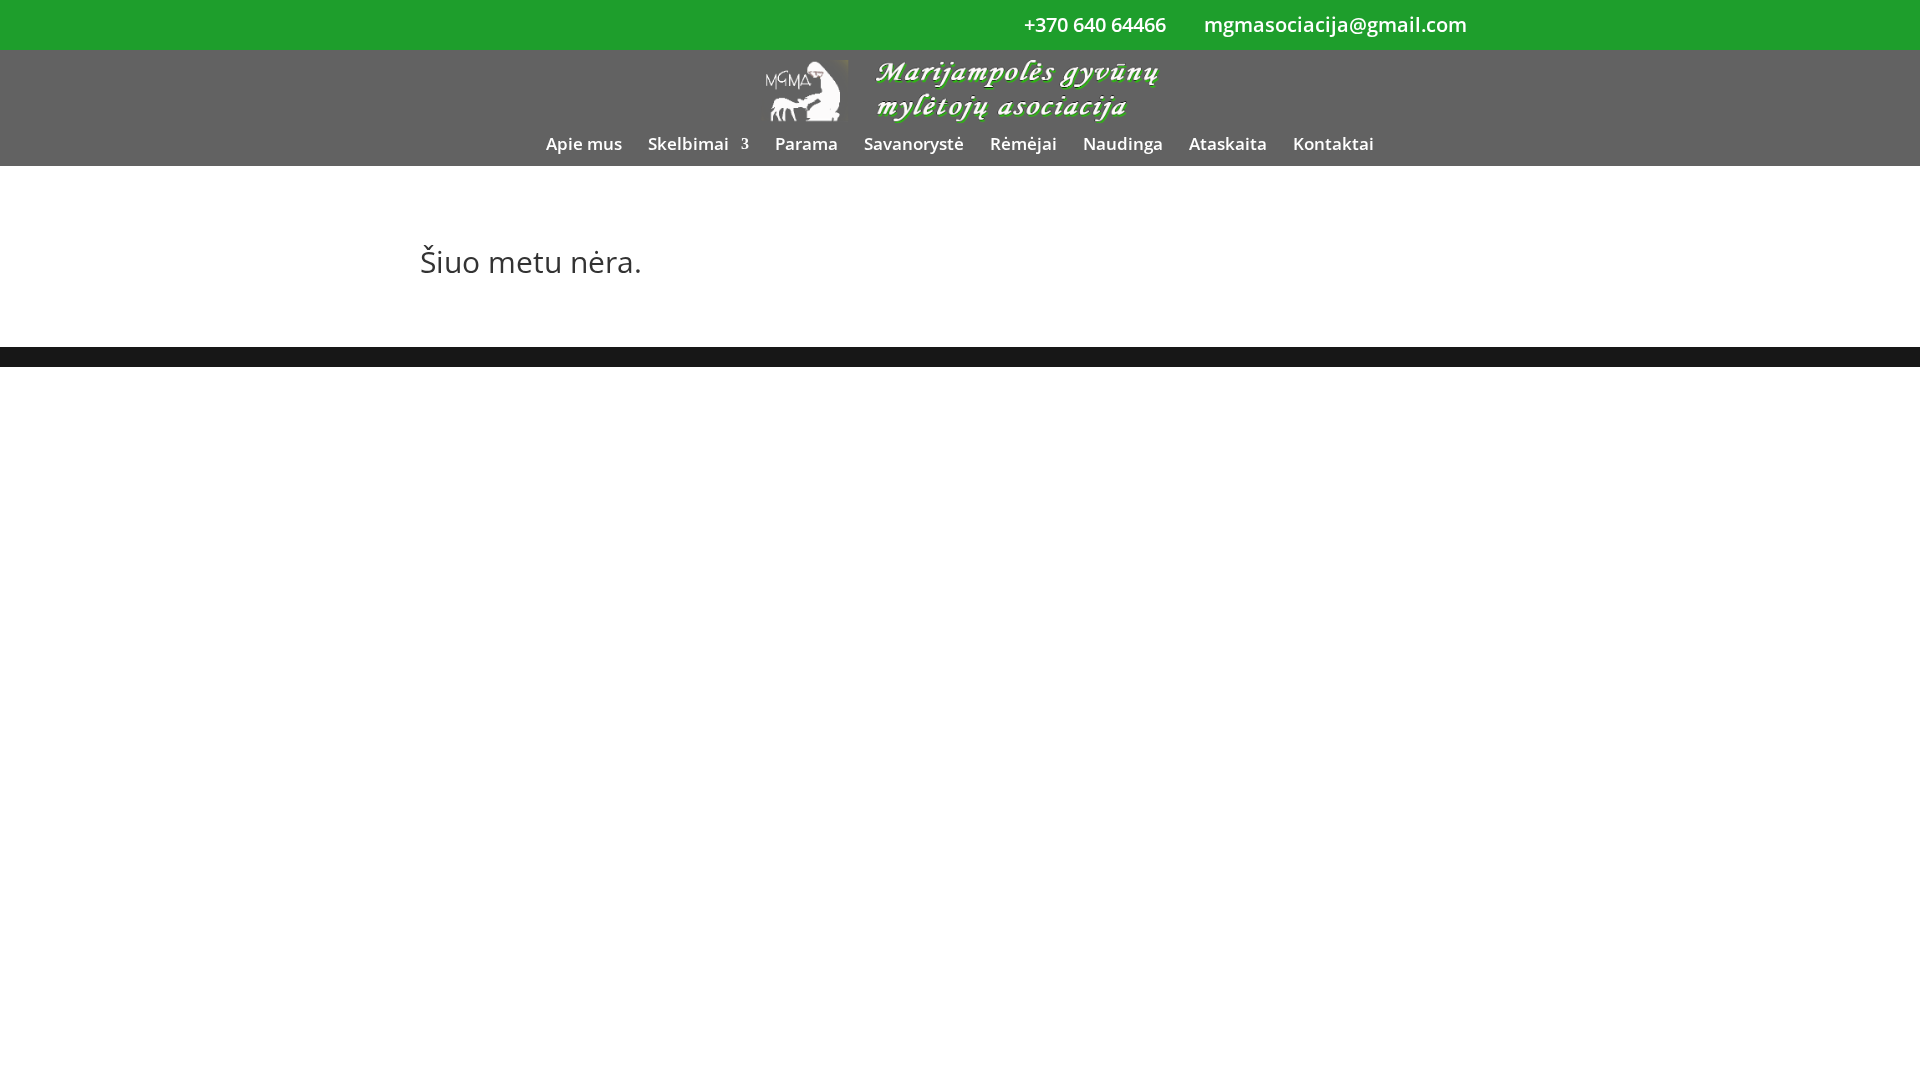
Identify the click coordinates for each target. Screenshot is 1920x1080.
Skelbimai (688, 146)
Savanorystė (914, 146)
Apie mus (584, 146)
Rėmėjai (1023, 146)
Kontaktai (1333, 146)
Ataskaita (1228, 146)
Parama (806, 146)
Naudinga (1123, 146)
